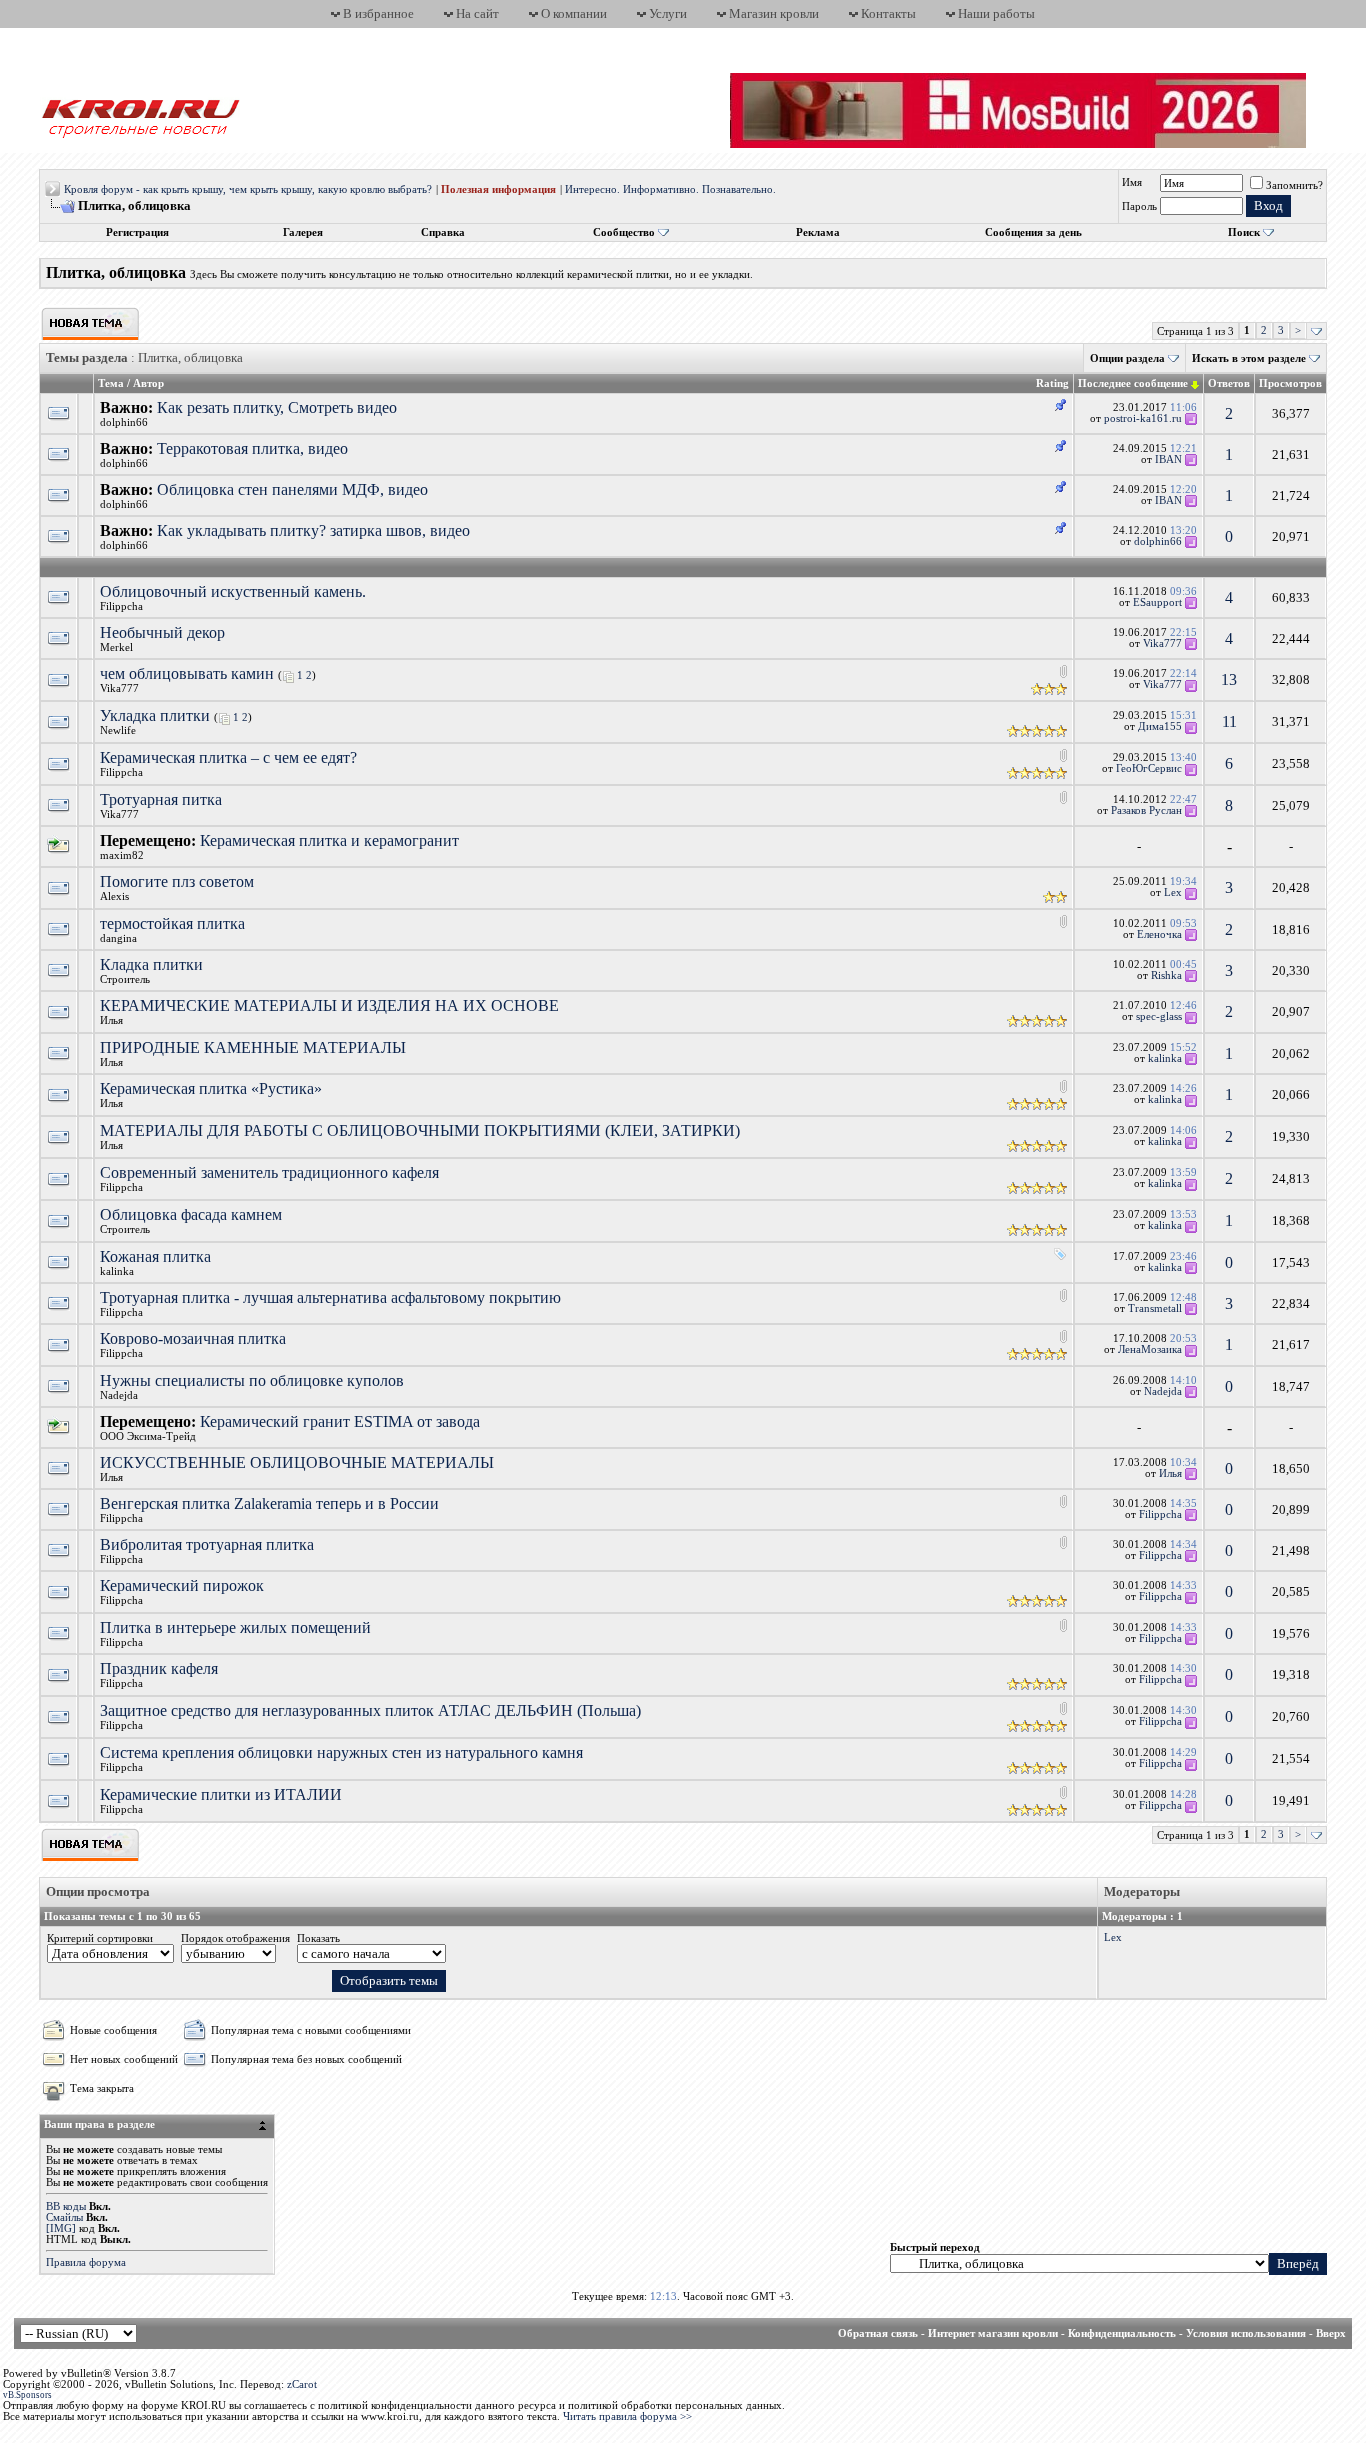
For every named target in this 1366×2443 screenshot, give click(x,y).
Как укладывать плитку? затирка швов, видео (313, 530)
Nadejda (119, 1395)
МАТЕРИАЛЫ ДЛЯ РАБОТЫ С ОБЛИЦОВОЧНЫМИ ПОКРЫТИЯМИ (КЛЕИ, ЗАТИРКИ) (420, 1130)
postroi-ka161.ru (1143, 418)
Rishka (1166, 975)
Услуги (668, 13)
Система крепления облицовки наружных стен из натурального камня (341, 1752)
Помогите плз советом (177, 881)
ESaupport (1157, 602)
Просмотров (1290, 383)
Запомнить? (1294, 185)
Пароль (1139, 206)
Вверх (1331, 2333)
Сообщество (624, 232)
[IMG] (61, 2228)
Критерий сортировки (100, 1938)
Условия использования (1246, 2333)
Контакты (888, 13)
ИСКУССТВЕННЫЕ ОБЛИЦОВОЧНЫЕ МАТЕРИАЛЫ (297, 1462)
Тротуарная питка (161, 799)
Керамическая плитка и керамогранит (329, 840)
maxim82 (122, 855)
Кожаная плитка (155, 1256)
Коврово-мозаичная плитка (193, 1338)
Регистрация (137, 232)
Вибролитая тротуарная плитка (207, 1544)
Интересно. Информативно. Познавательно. (670, 189)
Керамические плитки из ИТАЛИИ (221, 1794)
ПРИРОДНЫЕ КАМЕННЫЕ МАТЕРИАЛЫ (253, 1047)
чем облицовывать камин (187, 673)
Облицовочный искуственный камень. (233, 591)
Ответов (1229, 383)
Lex (1173, 892)
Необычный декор (162, 632)
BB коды (66, 2206)
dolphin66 (124, 422)
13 (1229, 679)
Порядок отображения (235, 1938)
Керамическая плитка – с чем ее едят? (228, 757)
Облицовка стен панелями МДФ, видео (292, 489)
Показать (318, 1938)
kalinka (1165, 1058)
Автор (148, 383)
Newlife (118, 730)
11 (1229, 721)
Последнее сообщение (1133, 383)
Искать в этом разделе (1249, 358)
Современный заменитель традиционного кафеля (269, 1172)
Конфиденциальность (1122, 2333)
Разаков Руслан (1146, 810)
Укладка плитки (155, 715)
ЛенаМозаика (1150, 1349)
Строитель (125, 979)
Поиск (1244, 232)
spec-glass (1159, 1016)
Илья (111, 1020)
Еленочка (1159, 934)
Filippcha (121, 606)
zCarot (302, 2384)
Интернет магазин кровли (993, 2333)
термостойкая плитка (172, 923)
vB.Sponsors (27, 2395)
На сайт (477, 13)
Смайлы (64, 2217)
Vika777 (1162, 643)
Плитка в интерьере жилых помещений (235, 1627)
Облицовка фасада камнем (191, 1214)
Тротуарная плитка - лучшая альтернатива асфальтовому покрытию (330, 1297)
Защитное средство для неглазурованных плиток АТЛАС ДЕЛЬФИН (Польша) (370, 1710)
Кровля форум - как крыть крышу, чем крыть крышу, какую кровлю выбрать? (248, 189)
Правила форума (86, 2262)
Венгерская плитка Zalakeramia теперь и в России (269, 1503)
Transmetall (1155, 1308)
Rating (1052, 383)
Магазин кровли (774, 13)
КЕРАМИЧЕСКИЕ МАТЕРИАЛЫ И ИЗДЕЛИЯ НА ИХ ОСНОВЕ (329, 1005)
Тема (111, 383)
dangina (118, 938)
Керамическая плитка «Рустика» (211, 1088)
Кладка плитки (151, 964)
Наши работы (996, 13)
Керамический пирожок (182, 1585)
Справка (443, 232)
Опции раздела (1127, 358)
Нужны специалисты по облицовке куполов (252, 1380)
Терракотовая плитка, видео (252, 448)
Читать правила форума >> (627, 2416)
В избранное (378, 13)
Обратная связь (878, 2333)
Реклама (818, 232)
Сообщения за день (1033, 232)
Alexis (114, 896)
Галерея (303, 232)
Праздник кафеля (159, 1668)
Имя (1132, 182)
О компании (574, 13)
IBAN (1168, 459)
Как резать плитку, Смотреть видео (277, 407)
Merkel (116, 647)
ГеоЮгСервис (1149, 768)
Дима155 (1160, 726)
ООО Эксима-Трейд (148, 1436)
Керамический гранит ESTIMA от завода (340, 1421)
